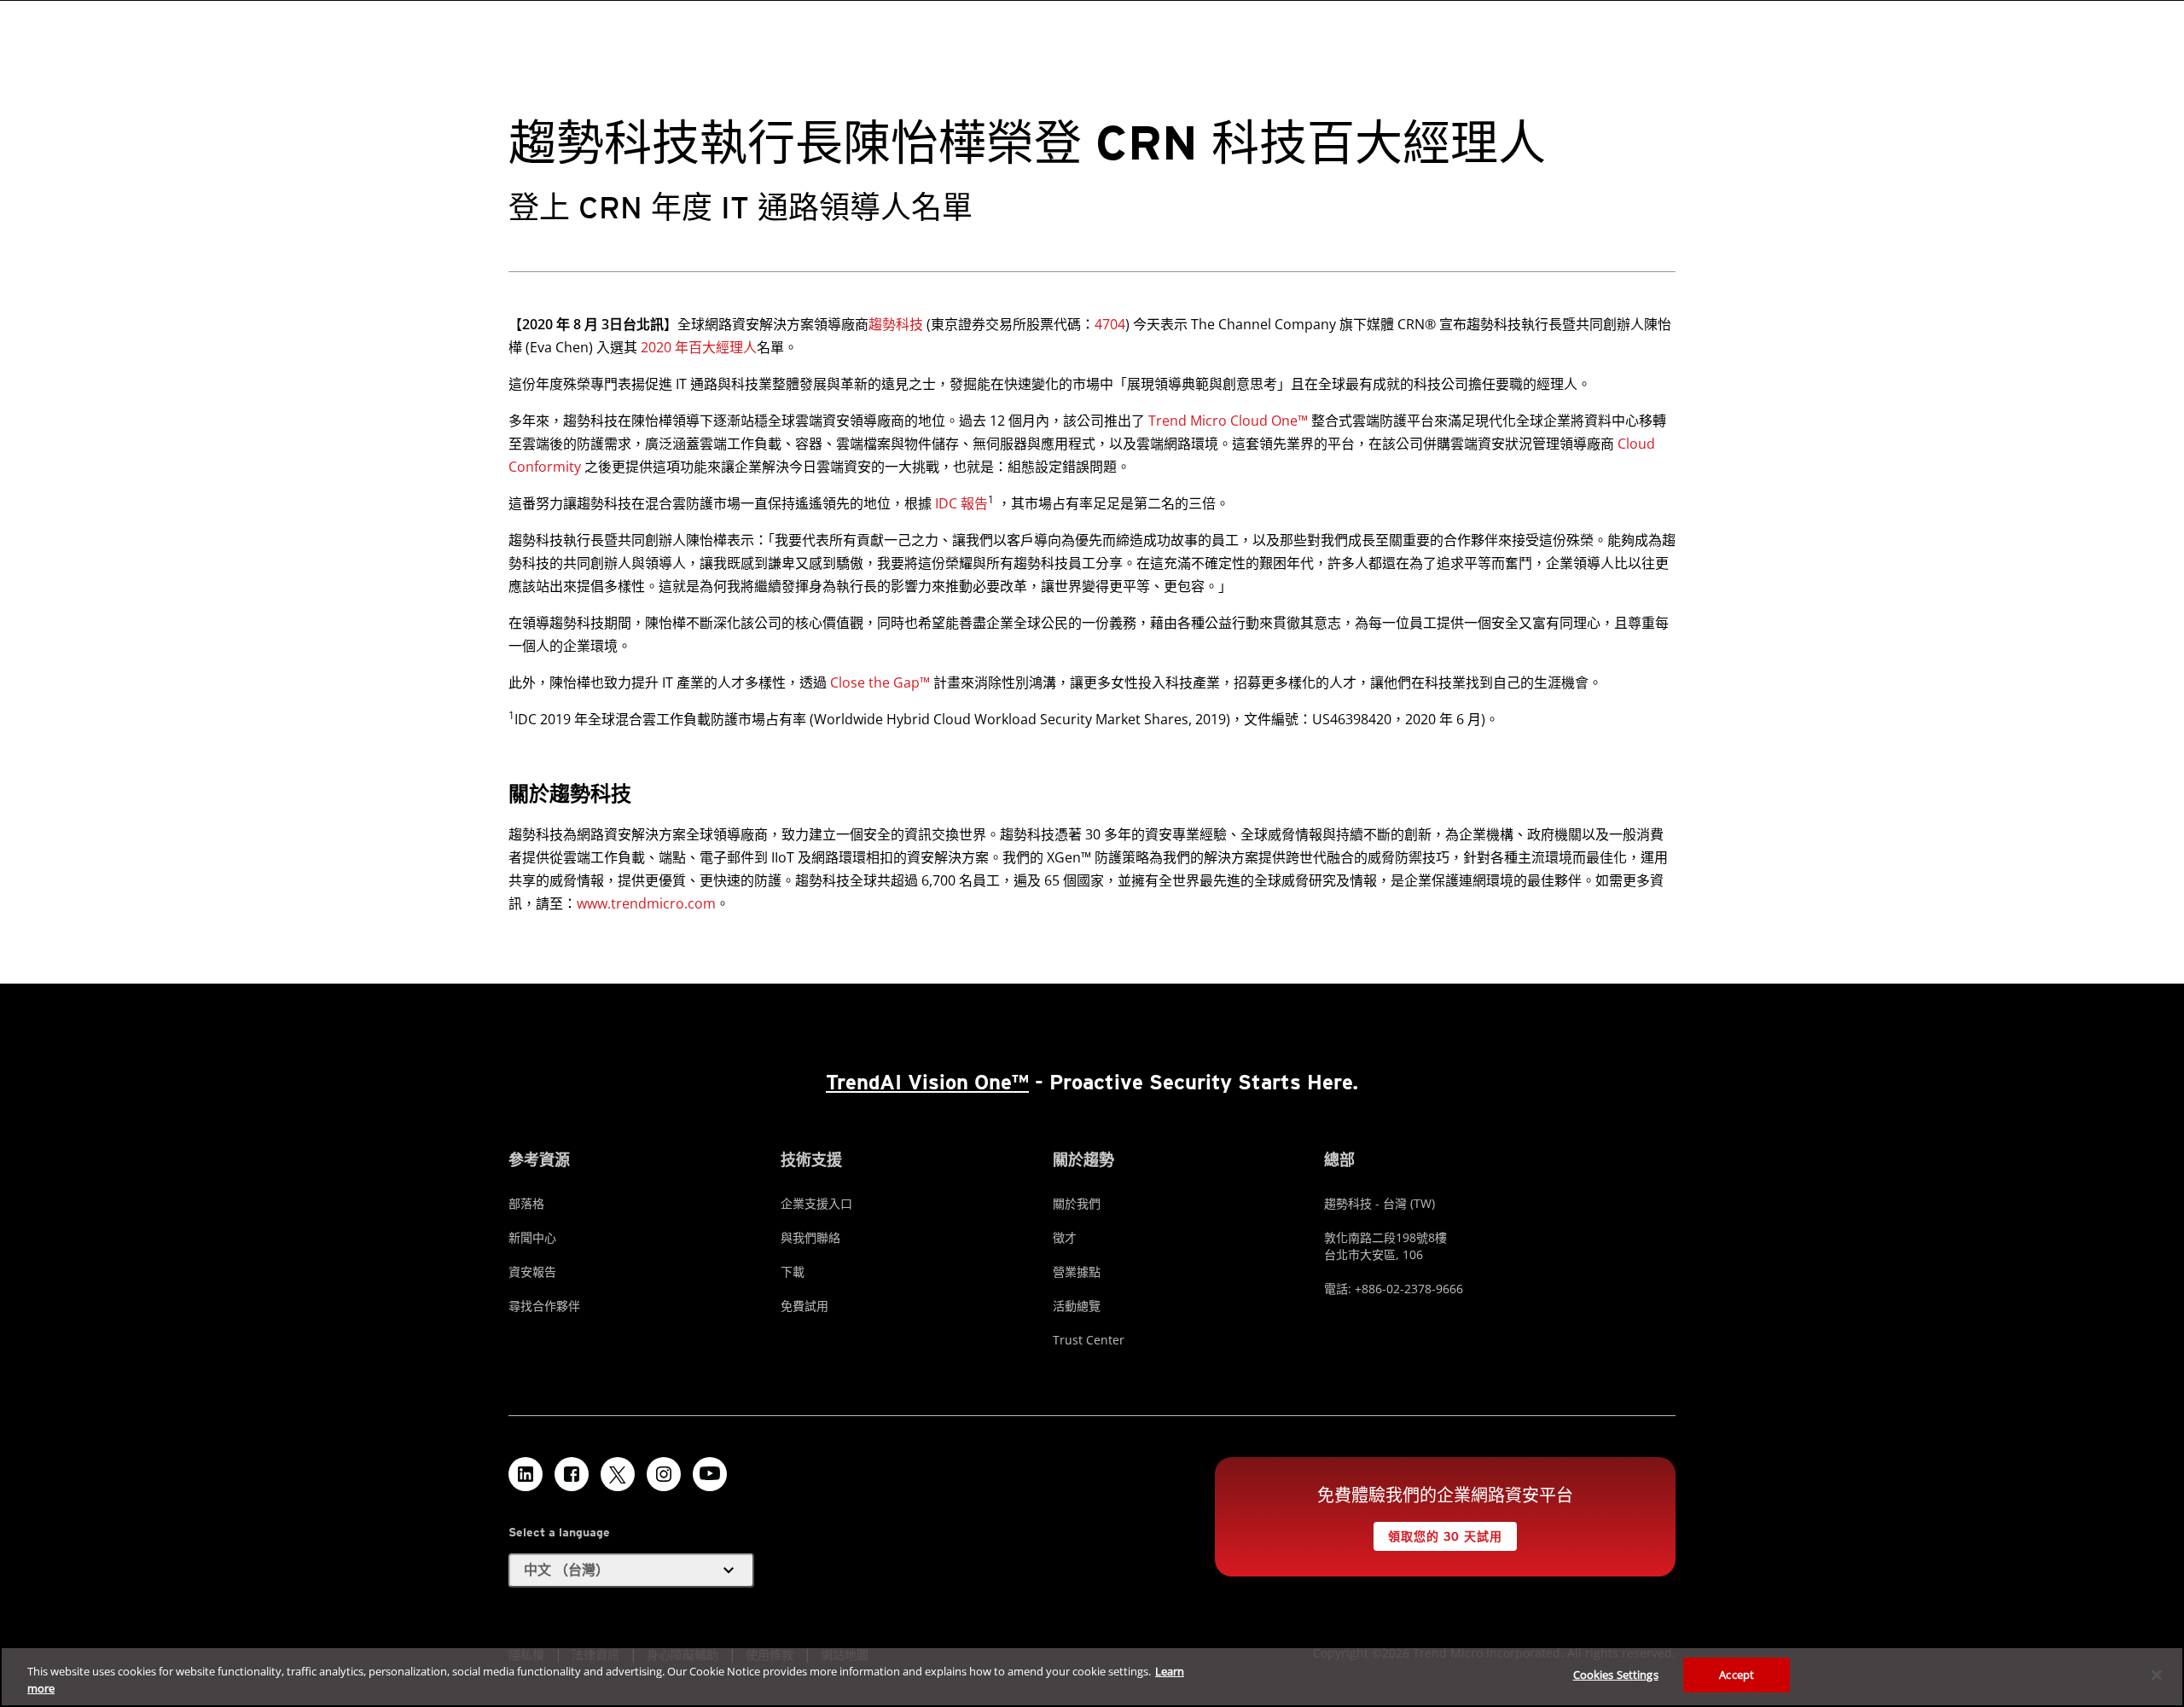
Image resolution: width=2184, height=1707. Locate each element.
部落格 (526, 1203)
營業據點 (1077, 1272)
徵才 (1065, 1237)
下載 (793, 1272)
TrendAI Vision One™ (927, 1082)
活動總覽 (1077, 1306)
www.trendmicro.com (646, 903)
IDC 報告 (961, 503)
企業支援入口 (816, 1203)
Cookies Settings (1616, 1675)
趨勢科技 (896, 324)
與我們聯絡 (810, 1237)
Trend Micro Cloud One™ (1228, 421)
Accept (1737, 1675)
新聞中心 (532, 1237)
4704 (1110, 324)
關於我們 (1077, 1203)
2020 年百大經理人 (699, 347)
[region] (1092, 1677)
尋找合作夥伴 (544, 1306)
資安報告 (532, 1272)
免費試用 (804, 1306)
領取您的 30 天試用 (1445, 1536)
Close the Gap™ (880, 682)
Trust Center (1089, 1340)
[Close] (2157, 1675)
